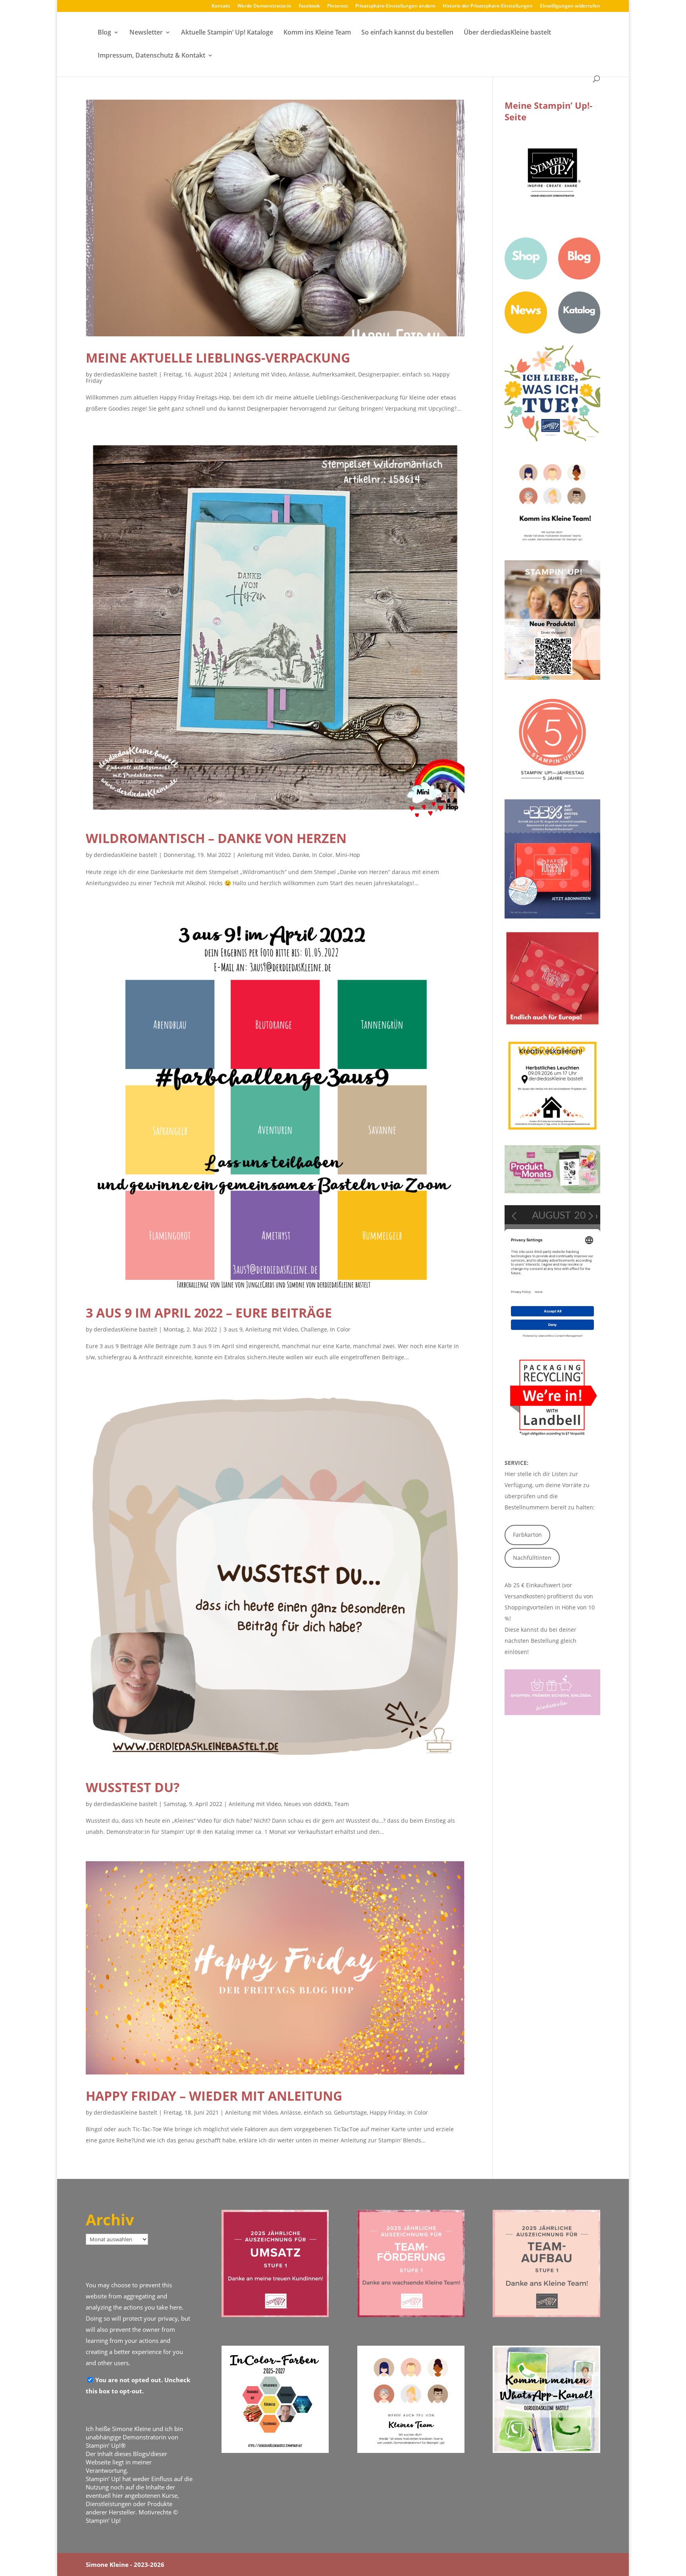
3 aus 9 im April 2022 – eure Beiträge (209, 1313)
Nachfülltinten (532, 1558)
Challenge (314, 1329)
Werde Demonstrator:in (264, 6)
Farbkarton (527, 1535)
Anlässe (299, 374)
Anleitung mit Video (260, 374)
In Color (322, 855)
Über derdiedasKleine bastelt (507, 33)
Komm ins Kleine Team (317, 33)
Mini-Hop (348, 855)
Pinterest (338, 6)
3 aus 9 (233, 1329)
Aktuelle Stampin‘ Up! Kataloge (227, 33)
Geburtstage (350, 2112)
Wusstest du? (133, 1787)
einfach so (416, 374)
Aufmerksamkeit (334, 374)
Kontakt (221, 6)
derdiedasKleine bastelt (125, 374)
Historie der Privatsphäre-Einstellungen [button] (488, 6)
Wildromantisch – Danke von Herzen (216, 838)
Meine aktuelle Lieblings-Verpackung (218, 358)
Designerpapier (379, 374)
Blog (104, 33)
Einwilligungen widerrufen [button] (570, 6)
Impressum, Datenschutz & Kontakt (151, 56)
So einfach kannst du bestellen (407, 33)
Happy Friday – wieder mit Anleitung (214, 2096)
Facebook (309, 6)
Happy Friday (387, 2112)
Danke (301, 855)
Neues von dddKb (308, 1804)
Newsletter (146, 33)
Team (342, 1804)
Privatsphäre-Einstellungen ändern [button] (395, 6)
